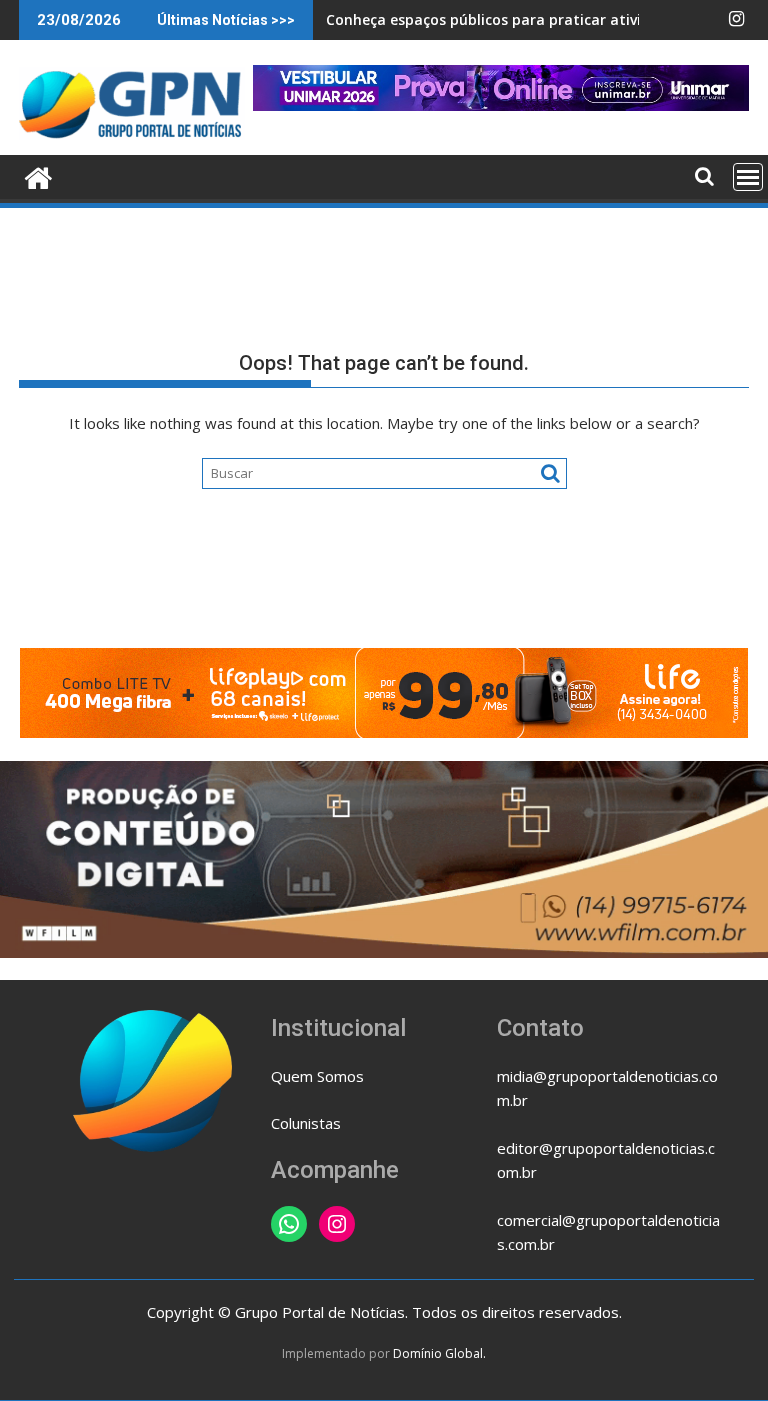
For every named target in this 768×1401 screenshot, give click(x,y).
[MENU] (748, 177)
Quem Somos (317, 1076)
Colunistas (306, 1123)
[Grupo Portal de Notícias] (38, 175)
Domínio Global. (439, 1353)
